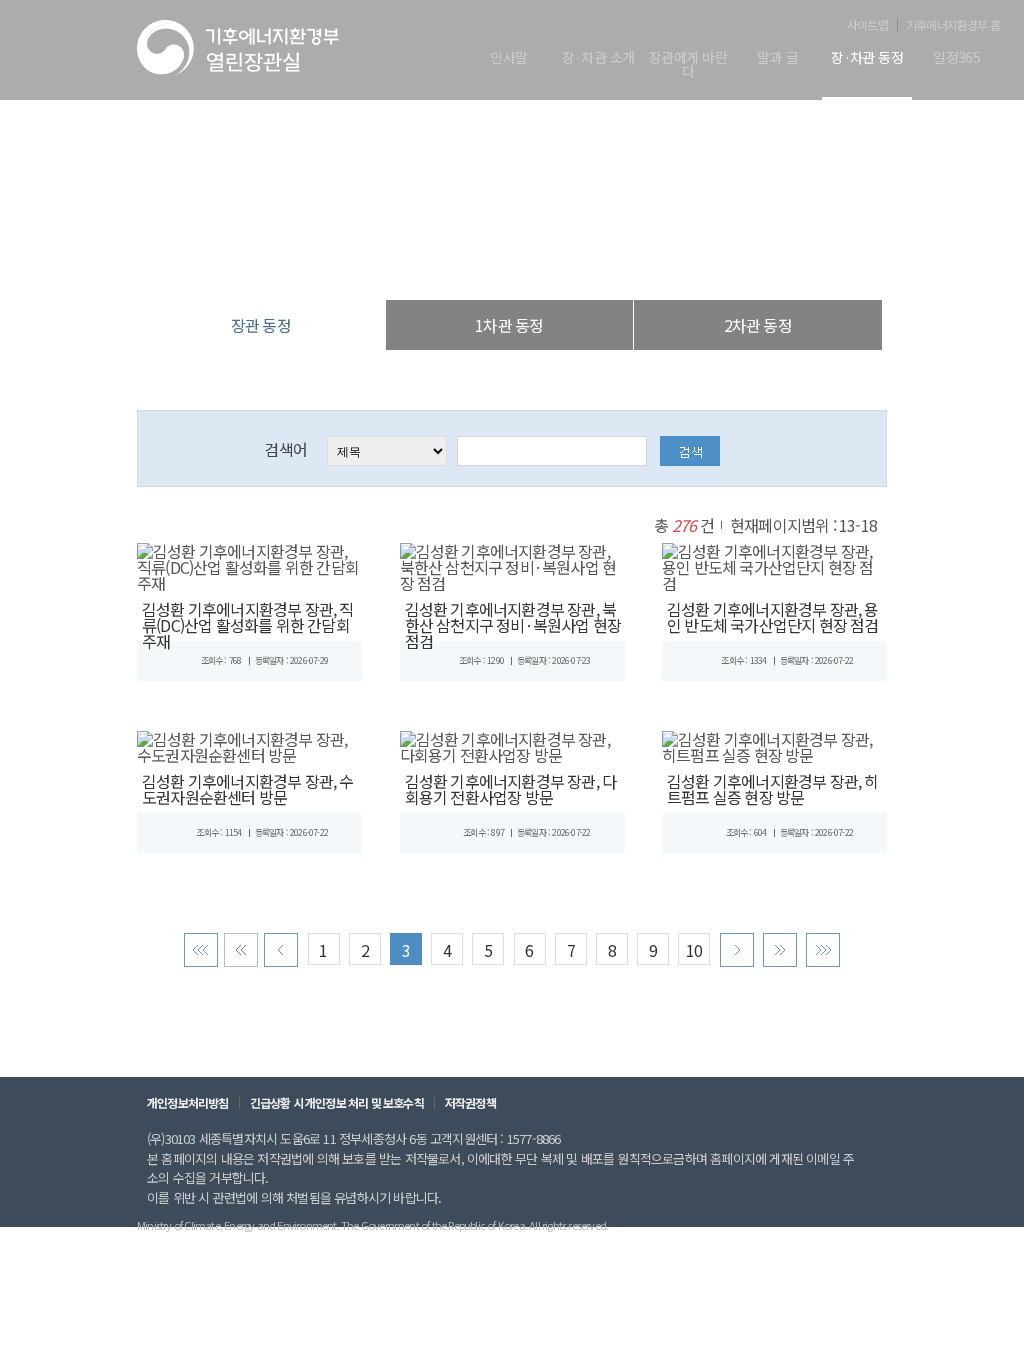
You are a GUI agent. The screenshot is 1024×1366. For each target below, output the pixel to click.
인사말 (508, 58)
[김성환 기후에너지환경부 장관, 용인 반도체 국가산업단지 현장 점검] (774, 564)
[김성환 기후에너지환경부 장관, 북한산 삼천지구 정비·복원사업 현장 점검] (512, 564)
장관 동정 (616, 259)
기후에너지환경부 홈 (953, 25)
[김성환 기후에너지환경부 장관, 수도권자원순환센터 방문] (249, 744)
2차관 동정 (758, 325)
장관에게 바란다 (688, 65)
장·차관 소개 (598, 58)
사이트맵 (867, 25)
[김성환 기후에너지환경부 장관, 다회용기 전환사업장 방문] (512, 744)
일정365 (956, 58)
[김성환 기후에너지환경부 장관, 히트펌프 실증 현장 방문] (774, 744)
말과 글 (777, 58)
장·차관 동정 (867, 58)
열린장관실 (392, 259)
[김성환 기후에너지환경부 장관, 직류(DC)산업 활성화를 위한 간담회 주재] (249, 564)
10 (694, 950)
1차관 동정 (509, 325)
